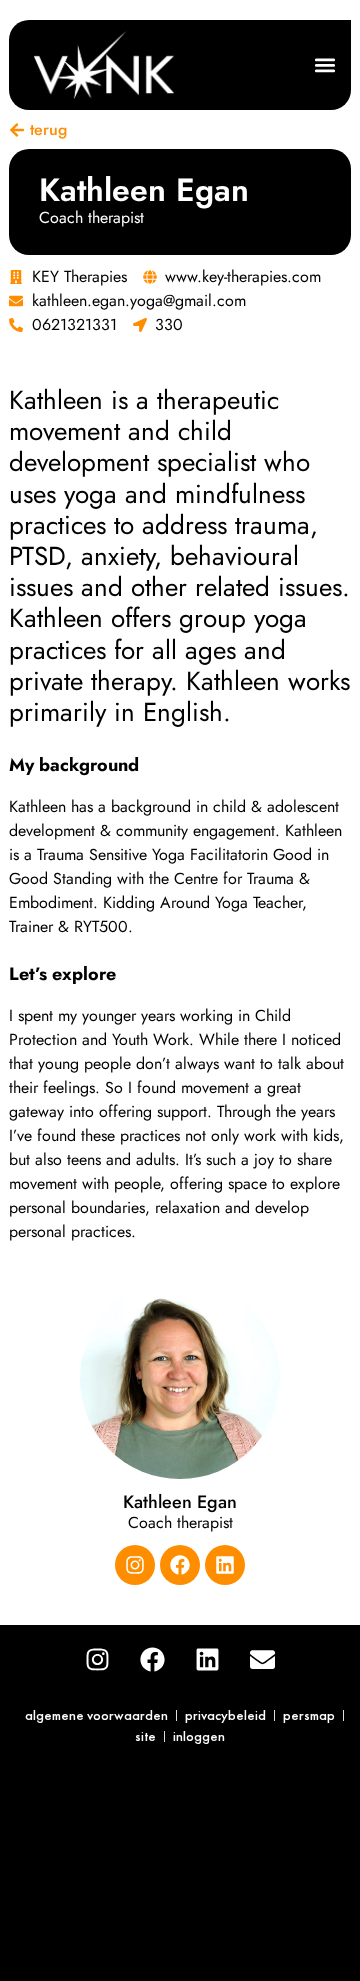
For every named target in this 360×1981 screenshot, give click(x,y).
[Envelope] (263, 1660)
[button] (324, 65)
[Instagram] (135, 1565)
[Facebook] (180, 1565)
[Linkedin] (225, 1565)
